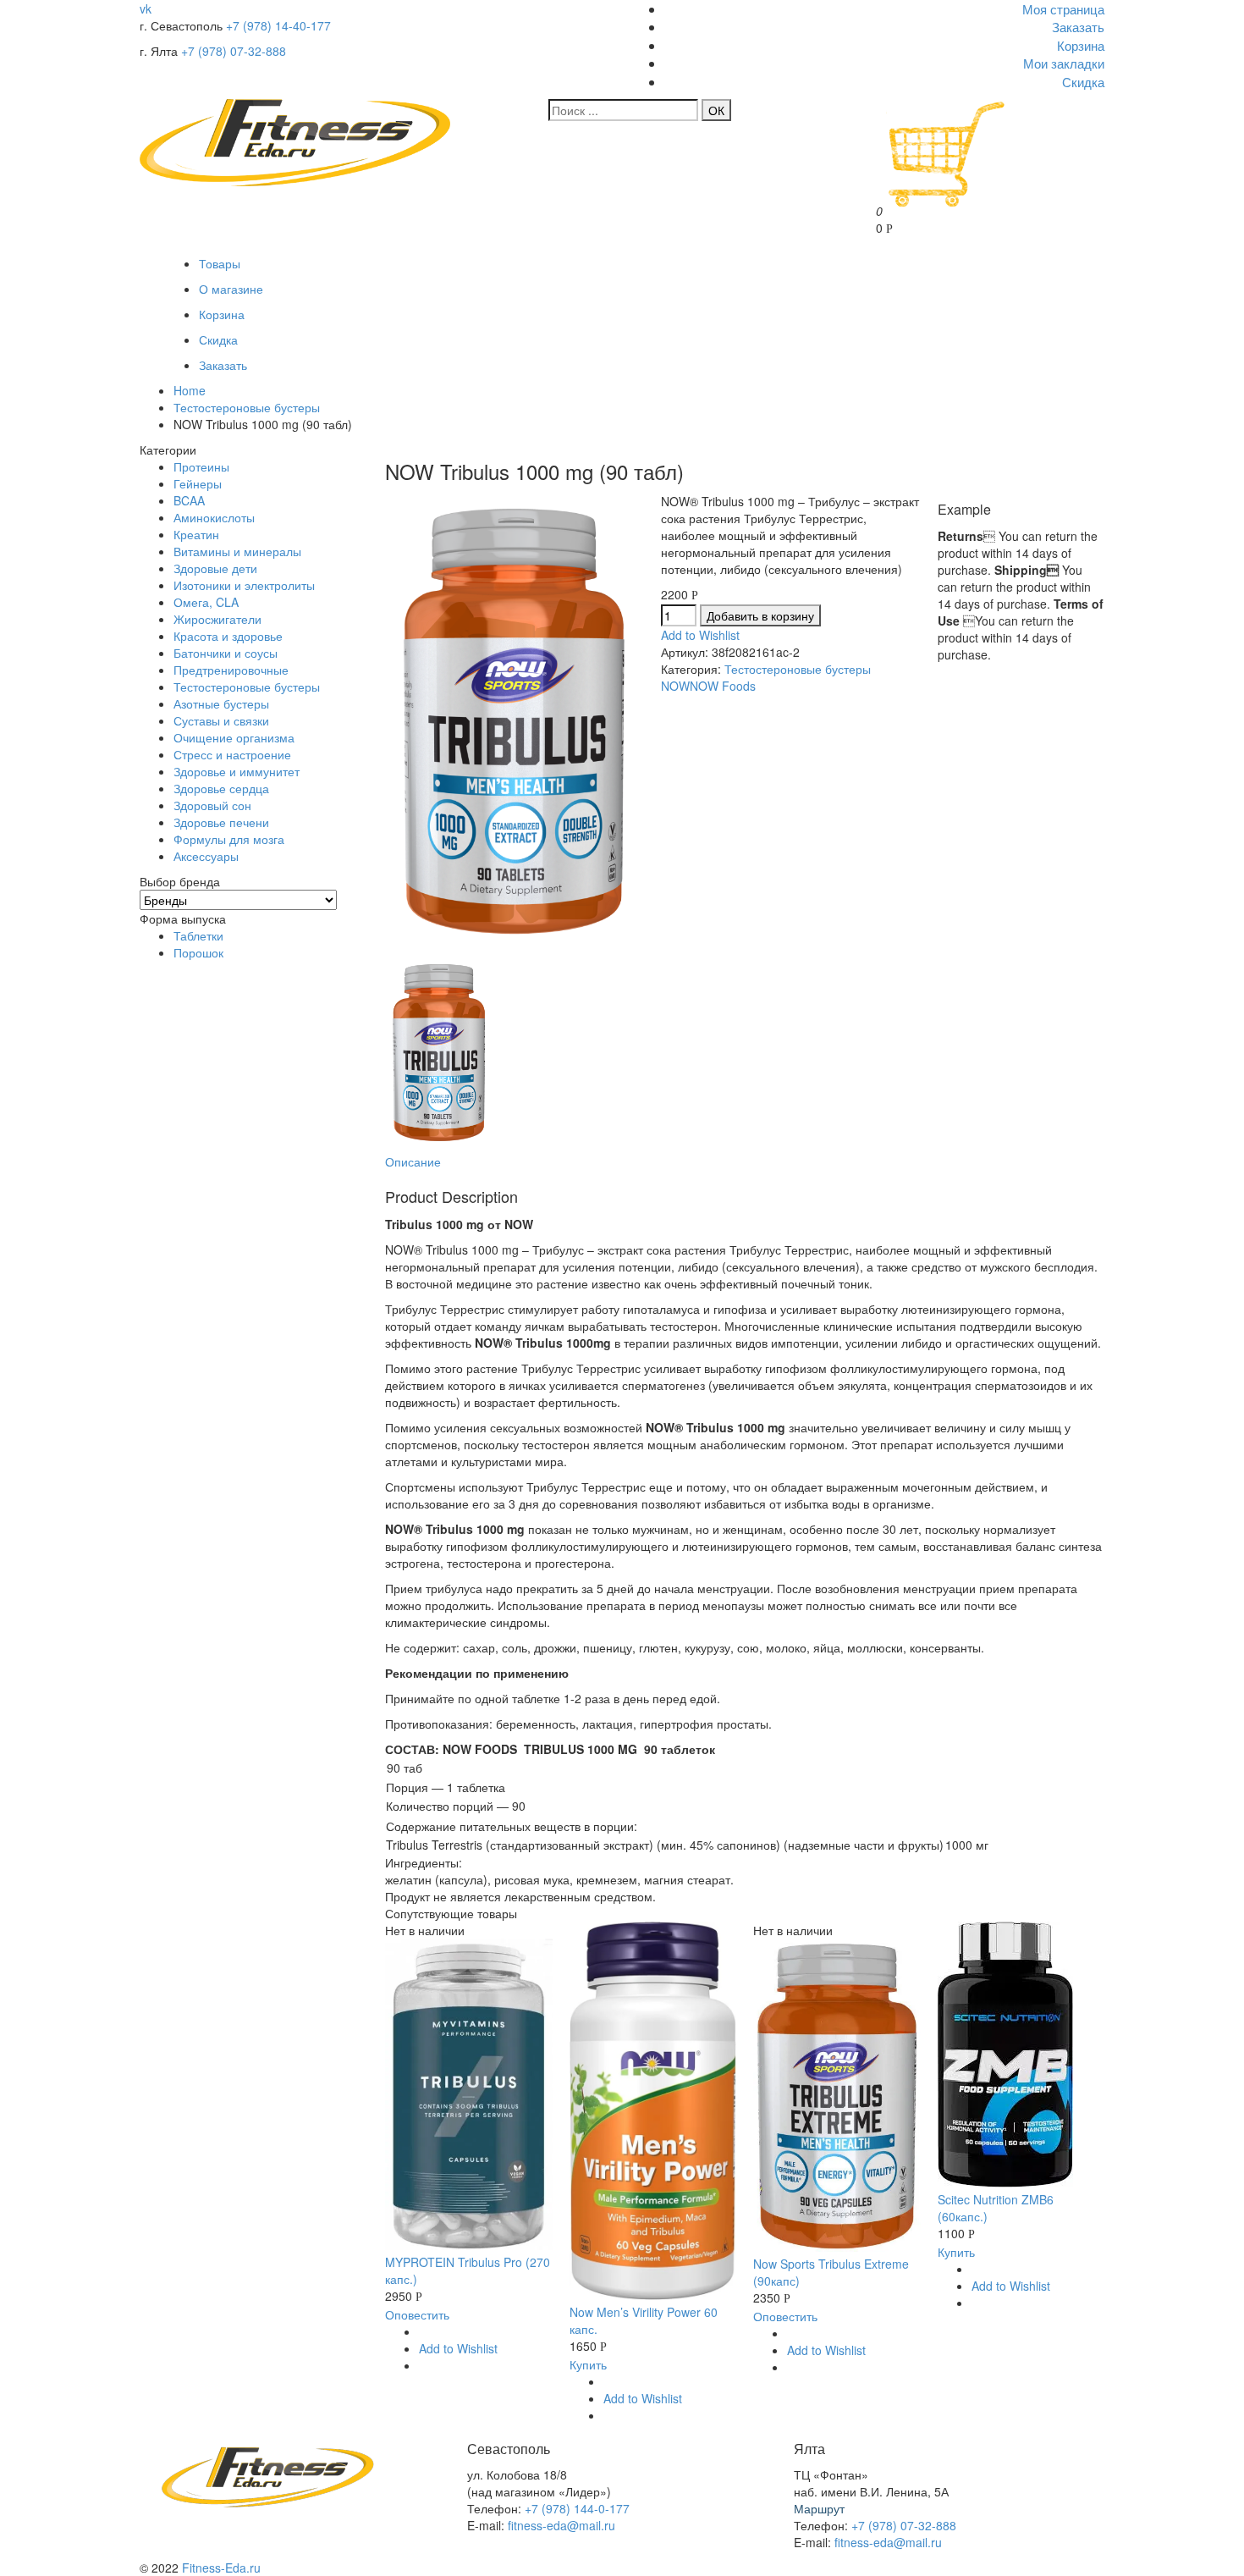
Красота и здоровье (228, 636)
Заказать (223, 365)
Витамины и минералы (237, 551)
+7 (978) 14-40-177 (278, 25)
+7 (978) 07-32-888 (234, 51)
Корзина (222, 314)
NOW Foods (723, 686)
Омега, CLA (206, 602)
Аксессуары (206, 856)
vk (146, 8)
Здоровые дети (215, 568)
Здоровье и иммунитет (237, 771)
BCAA (189, 500)
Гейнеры (198, 483)
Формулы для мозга (229, 839)
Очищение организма (234, 737)
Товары (220, 263)
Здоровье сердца (221, 788)
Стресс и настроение (232, 754)
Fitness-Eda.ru (221, 2568)
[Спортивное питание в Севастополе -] (295, 181)
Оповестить (417, 2314)
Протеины (201, 466)
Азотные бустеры (221, 703)
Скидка (218, 339)
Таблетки (198, 935)
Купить (588, 2364)
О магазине (231, 289)
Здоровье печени (221, 822)
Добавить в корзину (760, 615)
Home (190, 390)
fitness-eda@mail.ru (561, 2525)
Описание (413, 1161)
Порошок (198, 952)
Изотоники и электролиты (244, 585)
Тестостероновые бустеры (247, 407)
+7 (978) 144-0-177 (577, 2508)
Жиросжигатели (217, 619)
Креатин (196, 534)
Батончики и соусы (226, 653)
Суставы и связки (221, 720)
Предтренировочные (231, 670)
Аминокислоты (214, 517)
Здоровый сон (212, 805)
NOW (675, 686)
